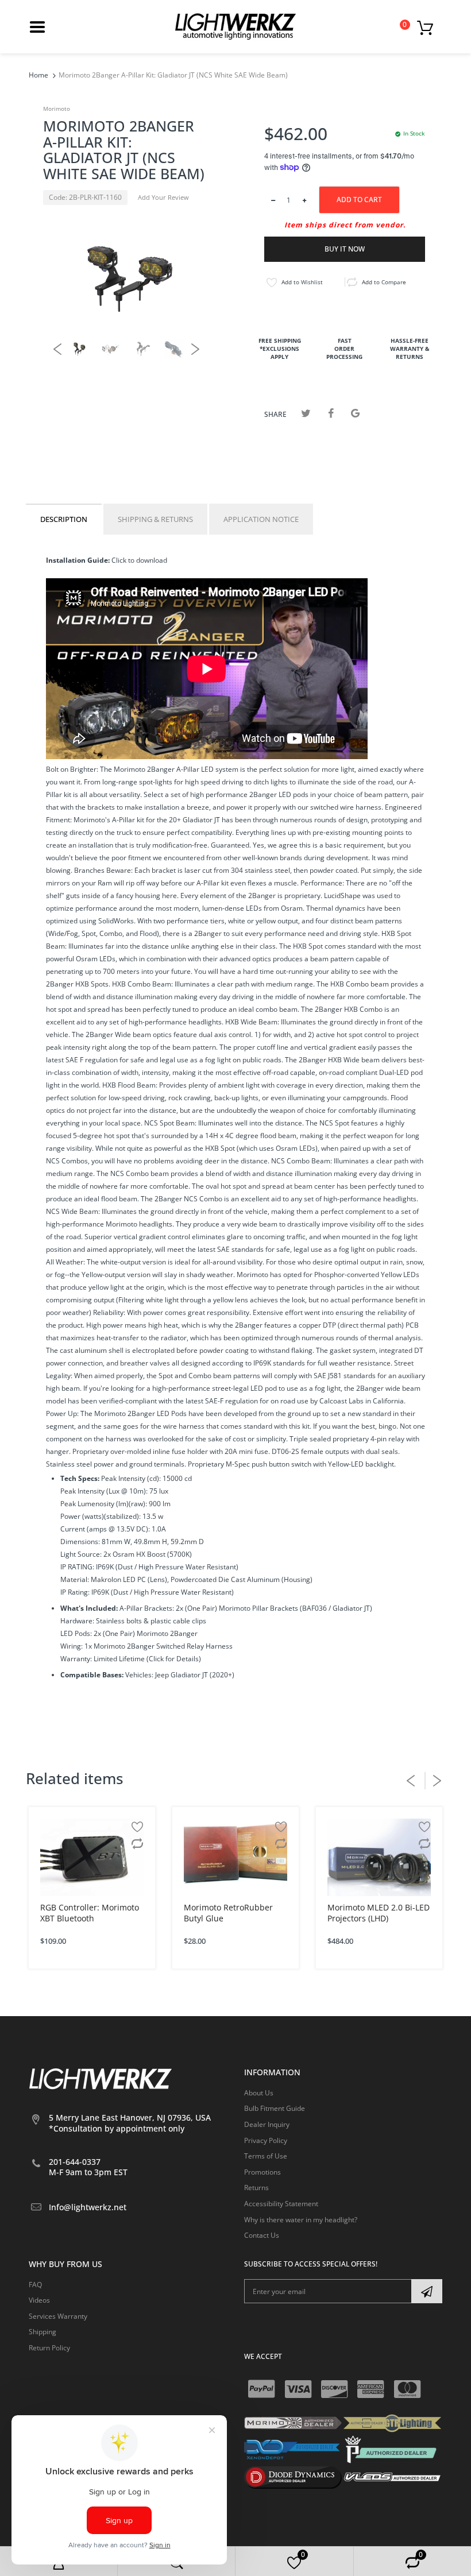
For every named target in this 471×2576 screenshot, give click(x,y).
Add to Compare (384, 282)
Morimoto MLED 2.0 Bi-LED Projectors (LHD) (379, 1913)
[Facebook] (331, 413)
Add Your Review (163, 197)
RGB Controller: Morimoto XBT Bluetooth (90, 1913)
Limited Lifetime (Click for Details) (147, 1659)
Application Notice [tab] (261, 519)
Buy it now (345, 249)
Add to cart (359, 200)
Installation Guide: (78, 560)
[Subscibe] (427, 2291)
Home (38, 75)
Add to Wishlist (302, 282)
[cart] (428, 27)
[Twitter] (306, 413)
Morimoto (57, 109)
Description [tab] (64, 519)
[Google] (355, 413)
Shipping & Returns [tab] (155, 519)
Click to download (138, 560)
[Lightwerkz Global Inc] (235, 26)
